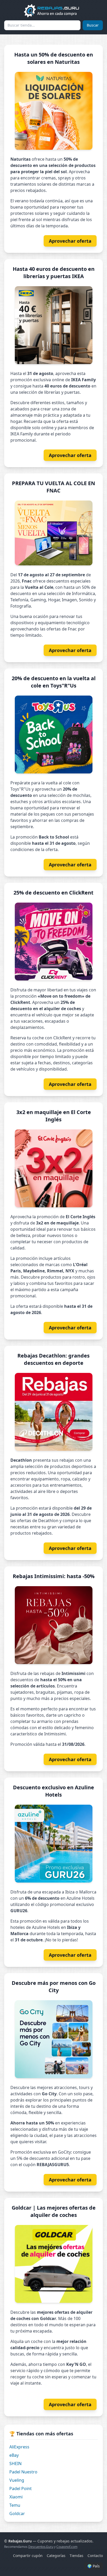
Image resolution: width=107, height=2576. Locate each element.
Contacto (95, 2556)
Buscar (93, 25)
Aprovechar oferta (70, 241)
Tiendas (76, 2556)
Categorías (56, 2556)
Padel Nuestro (23, 2472)
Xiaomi (16, 2497)
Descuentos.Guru (41, 2547)
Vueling (17, 2480)
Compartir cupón (28, 2556)
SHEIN (15, 2464)
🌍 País (93, 2566)
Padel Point (21, 2489)
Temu (15, 2505)
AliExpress (19, 2447)
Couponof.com (67, 2547)
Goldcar (17, 2514)
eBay (14, 2455)
